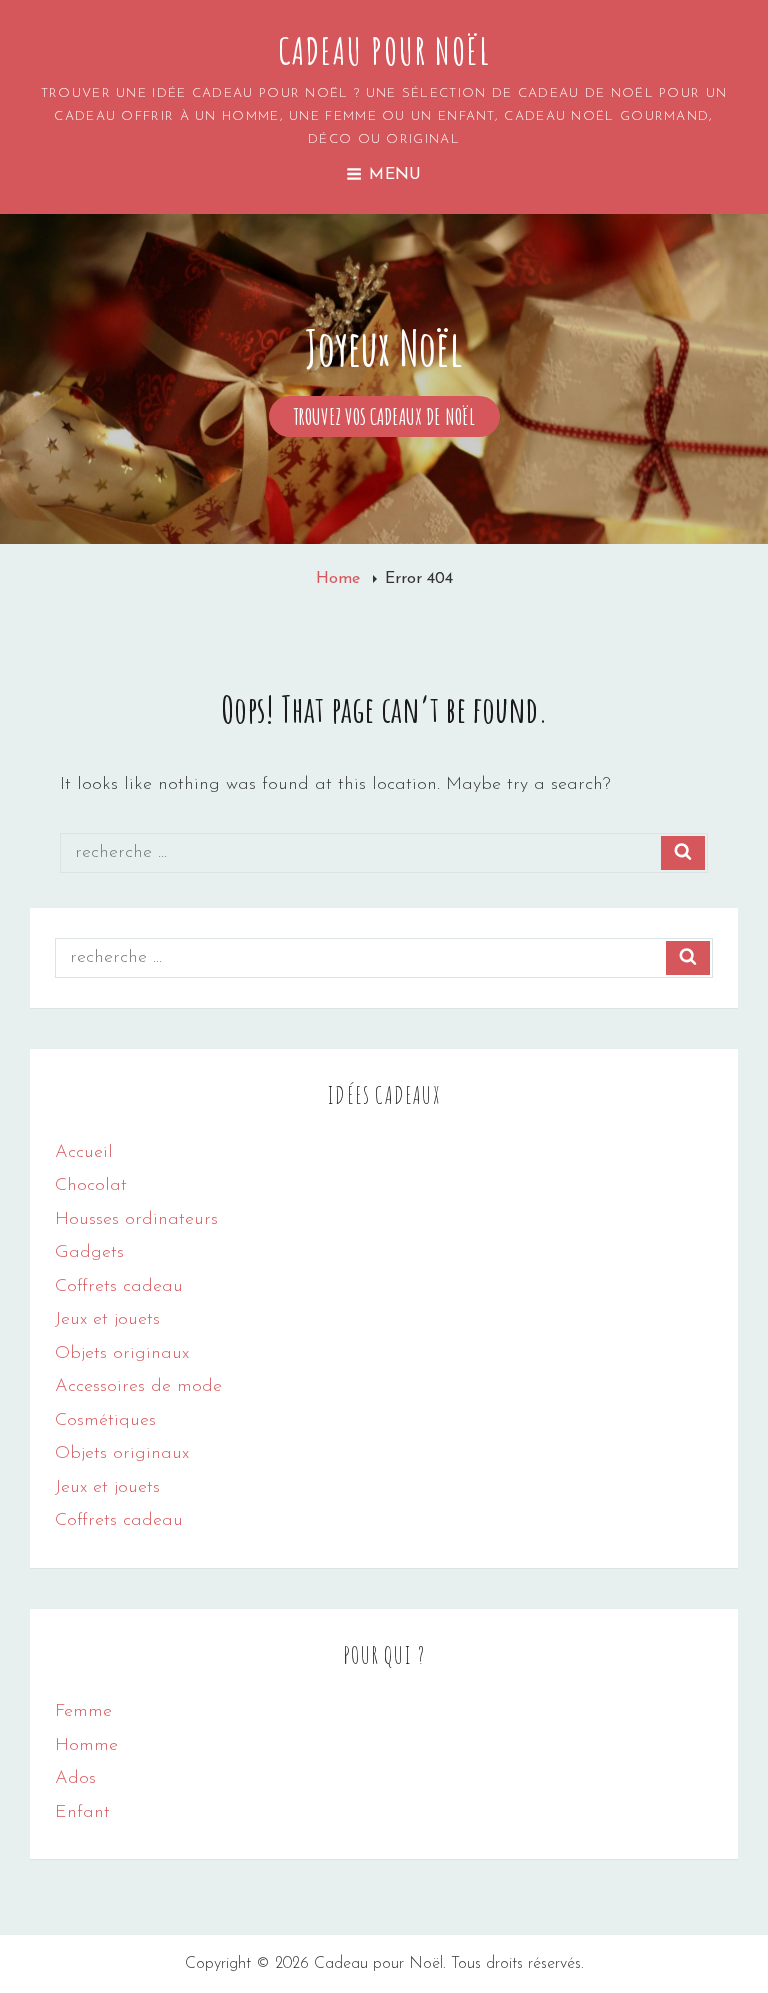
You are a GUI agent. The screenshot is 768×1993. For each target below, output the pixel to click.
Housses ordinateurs (136, 1220)
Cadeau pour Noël (384, 51)
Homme (86, 1746)
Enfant (82, 1813)
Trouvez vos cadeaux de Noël (397, 420)
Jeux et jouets (107, 1320)
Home (340, 579)
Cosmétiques (105, 1421)
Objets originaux (122, 1354)
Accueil (84, 1153)
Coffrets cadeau (119, 1287)
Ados (75, 1779)
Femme (83, 1712)
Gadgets (89, 1253)
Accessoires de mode (138, 1387)
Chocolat (91, 1186)
